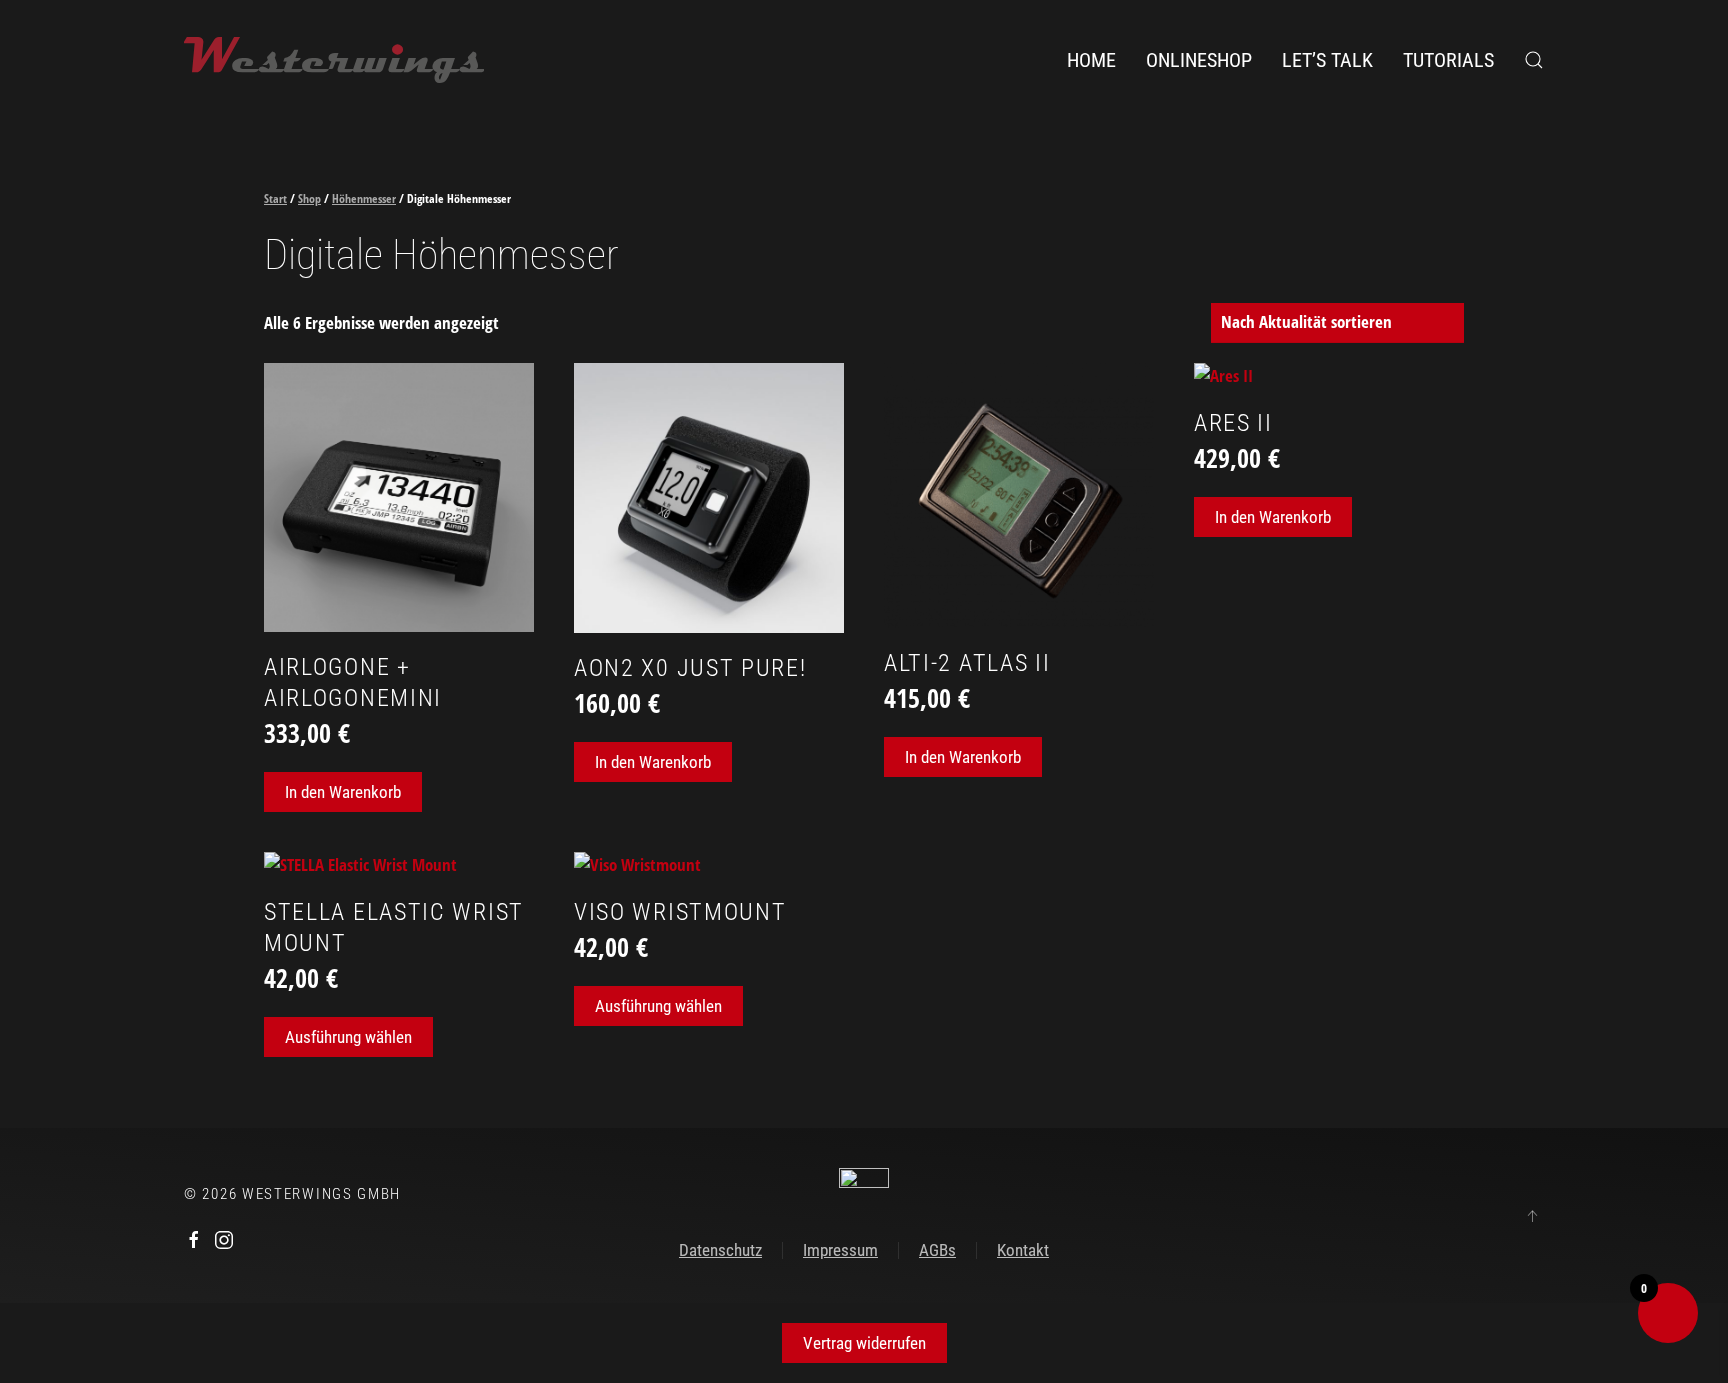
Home (1091, 60)
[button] (1534, 60)
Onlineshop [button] (1199, 60)
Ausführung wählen (348, 1037)
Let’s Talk (1327, 60)
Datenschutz (720, 1250)
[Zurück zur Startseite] (334, 60)
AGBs (937, 1250)
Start (275, 198)
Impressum (840, 1250)
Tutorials (1448, 60)
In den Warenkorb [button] (343, 792)
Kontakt (1023, 1250)
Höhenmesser (364, 198)
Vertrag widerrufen (864, 1343)
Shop (309, 198)
